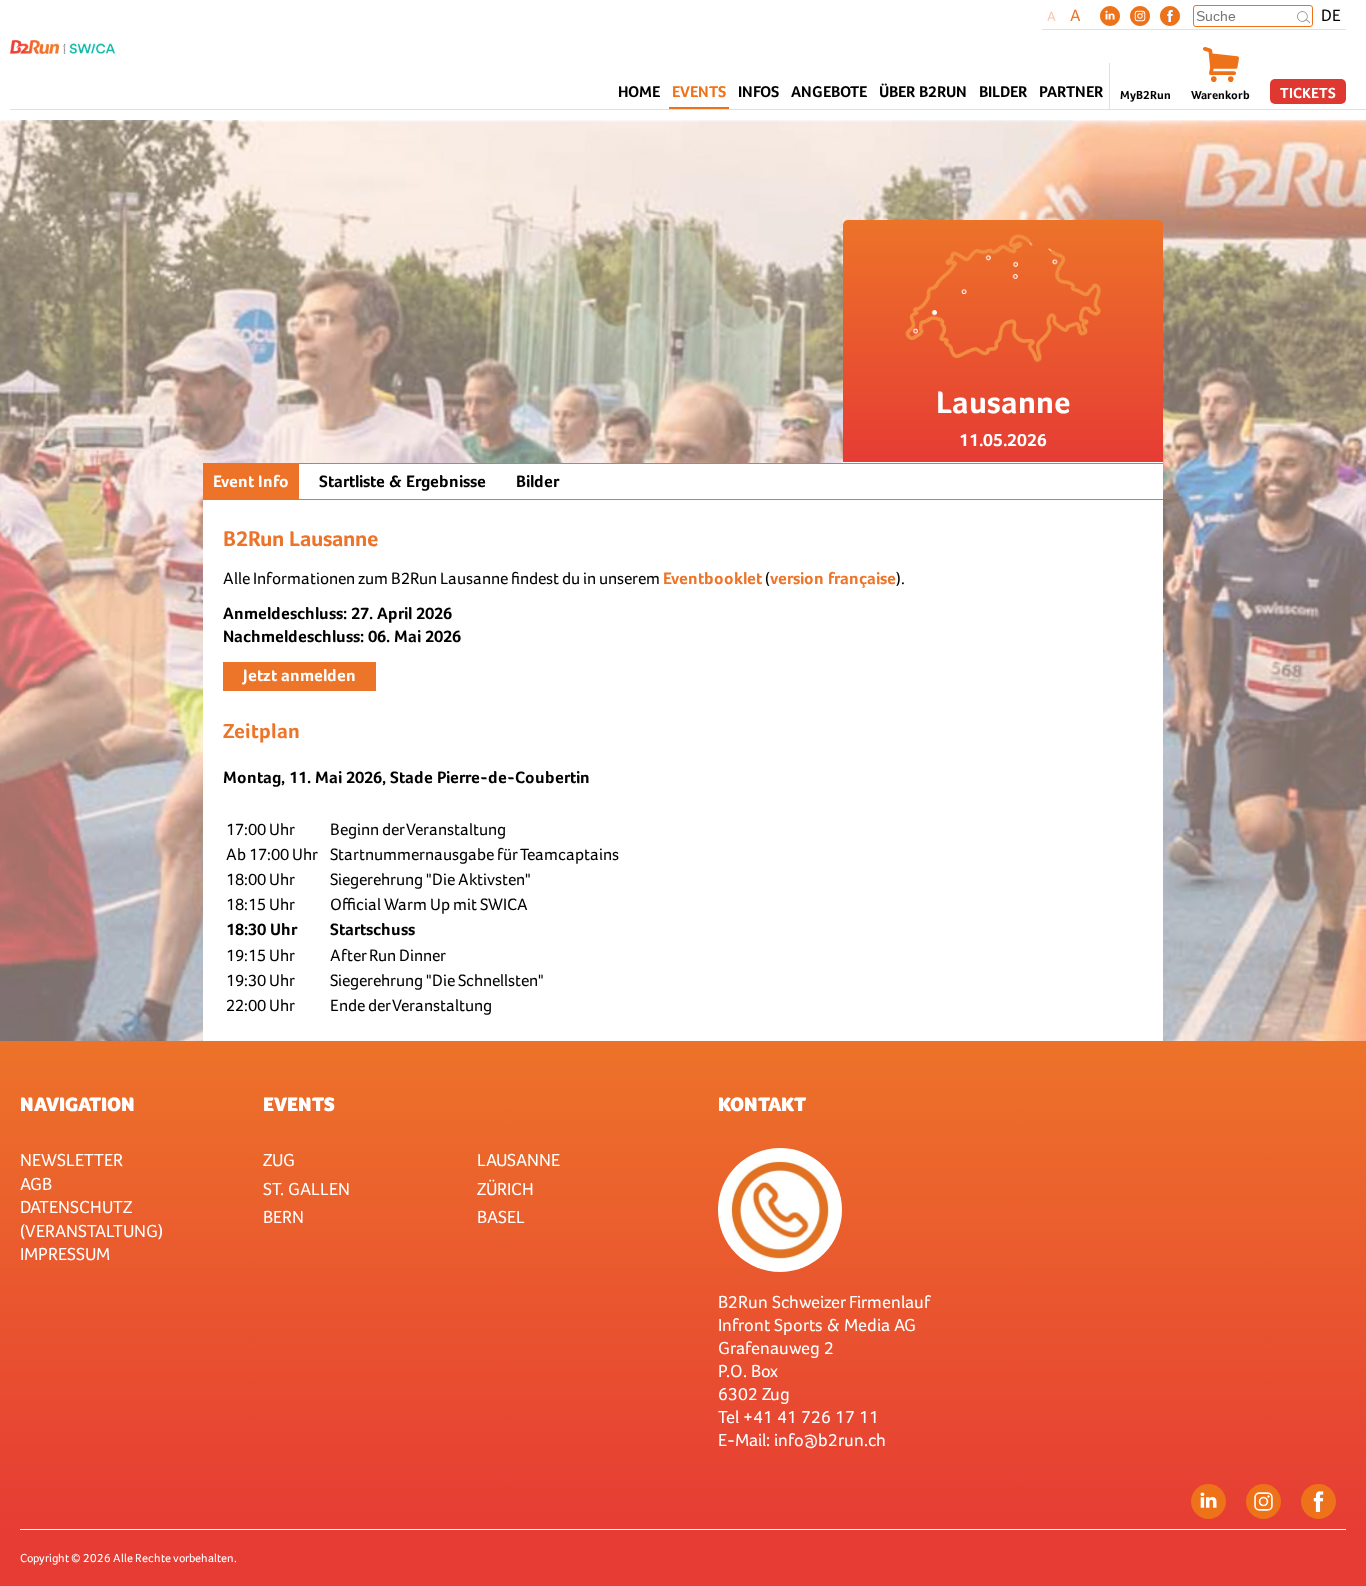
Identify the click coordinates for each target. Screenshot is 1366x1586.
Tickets (1308, 92)
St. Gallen (306, 1188)
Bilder (1003, 91)
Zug (279, 1159)
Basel (501, 1216)
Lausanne (518, 1159)
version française (833, 578)
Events (299, 1104)
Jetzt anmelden (299, 675)
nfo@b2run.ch (832, 1439)
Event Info (251, 481)
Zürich (505, 1188)
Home (639, 91)
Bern (283, 1216)
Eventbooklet (712, 578)
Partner (1071, 91)
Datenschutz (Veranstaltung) (91, 1218)
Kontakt (762, 1104)
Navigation (77, 1104)
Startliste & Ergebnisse (402, 481)
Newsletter (71, 1159)
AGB (36, 1183)
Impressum (65, 1253)
